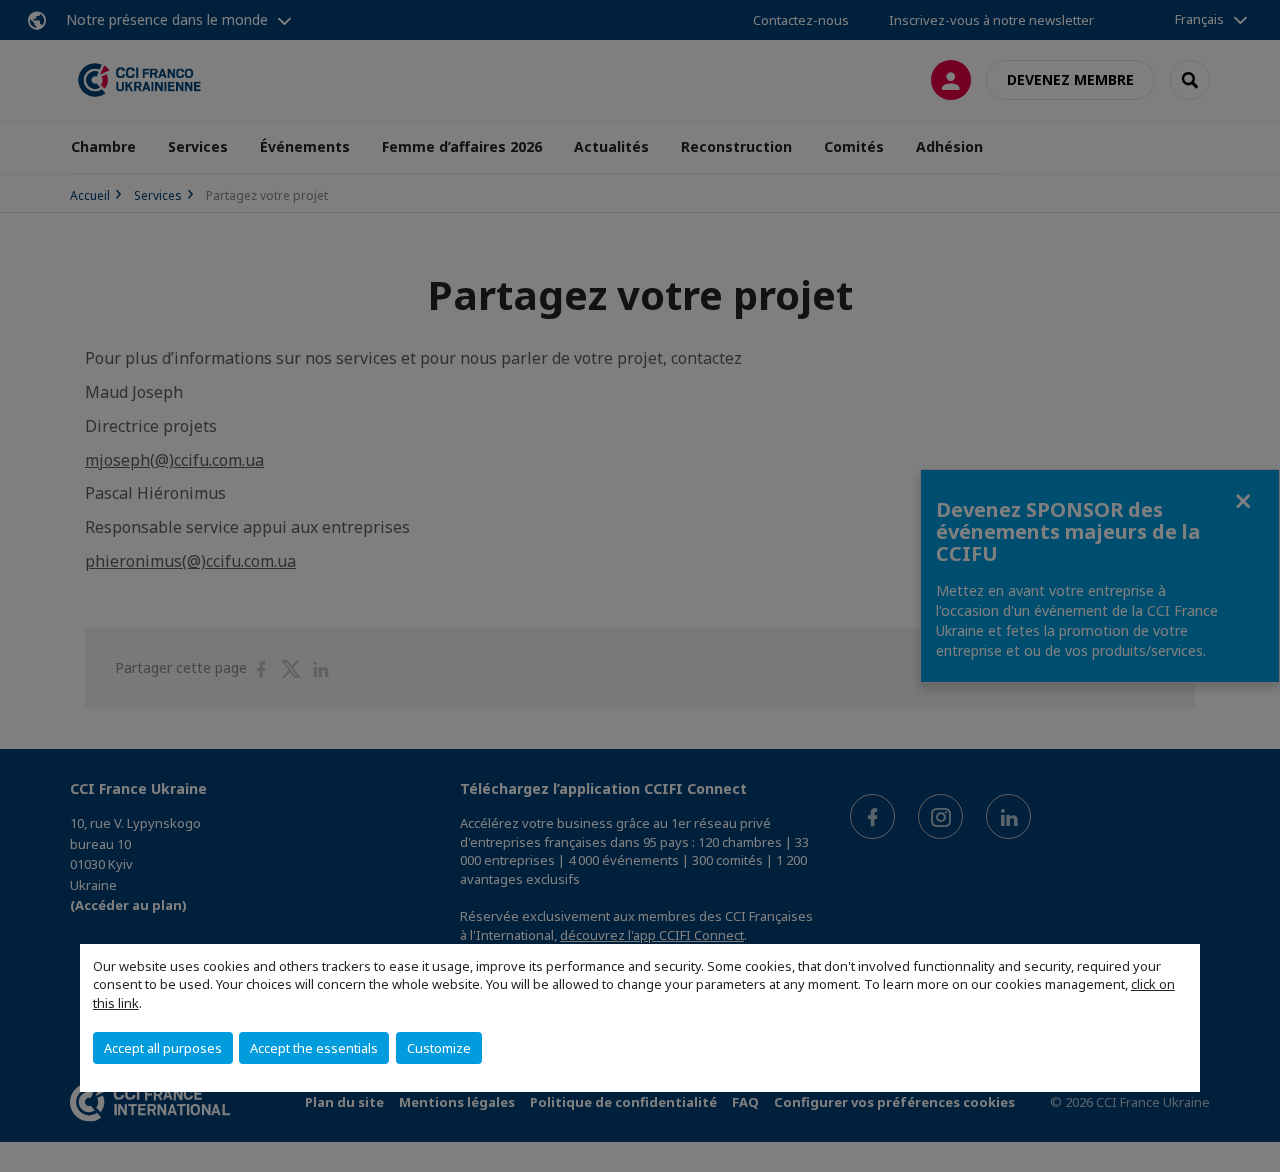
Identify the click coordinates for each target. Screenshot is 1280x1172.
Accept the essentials (314, 1048)
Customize (439, 1048)
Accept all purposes (163, 1048)
